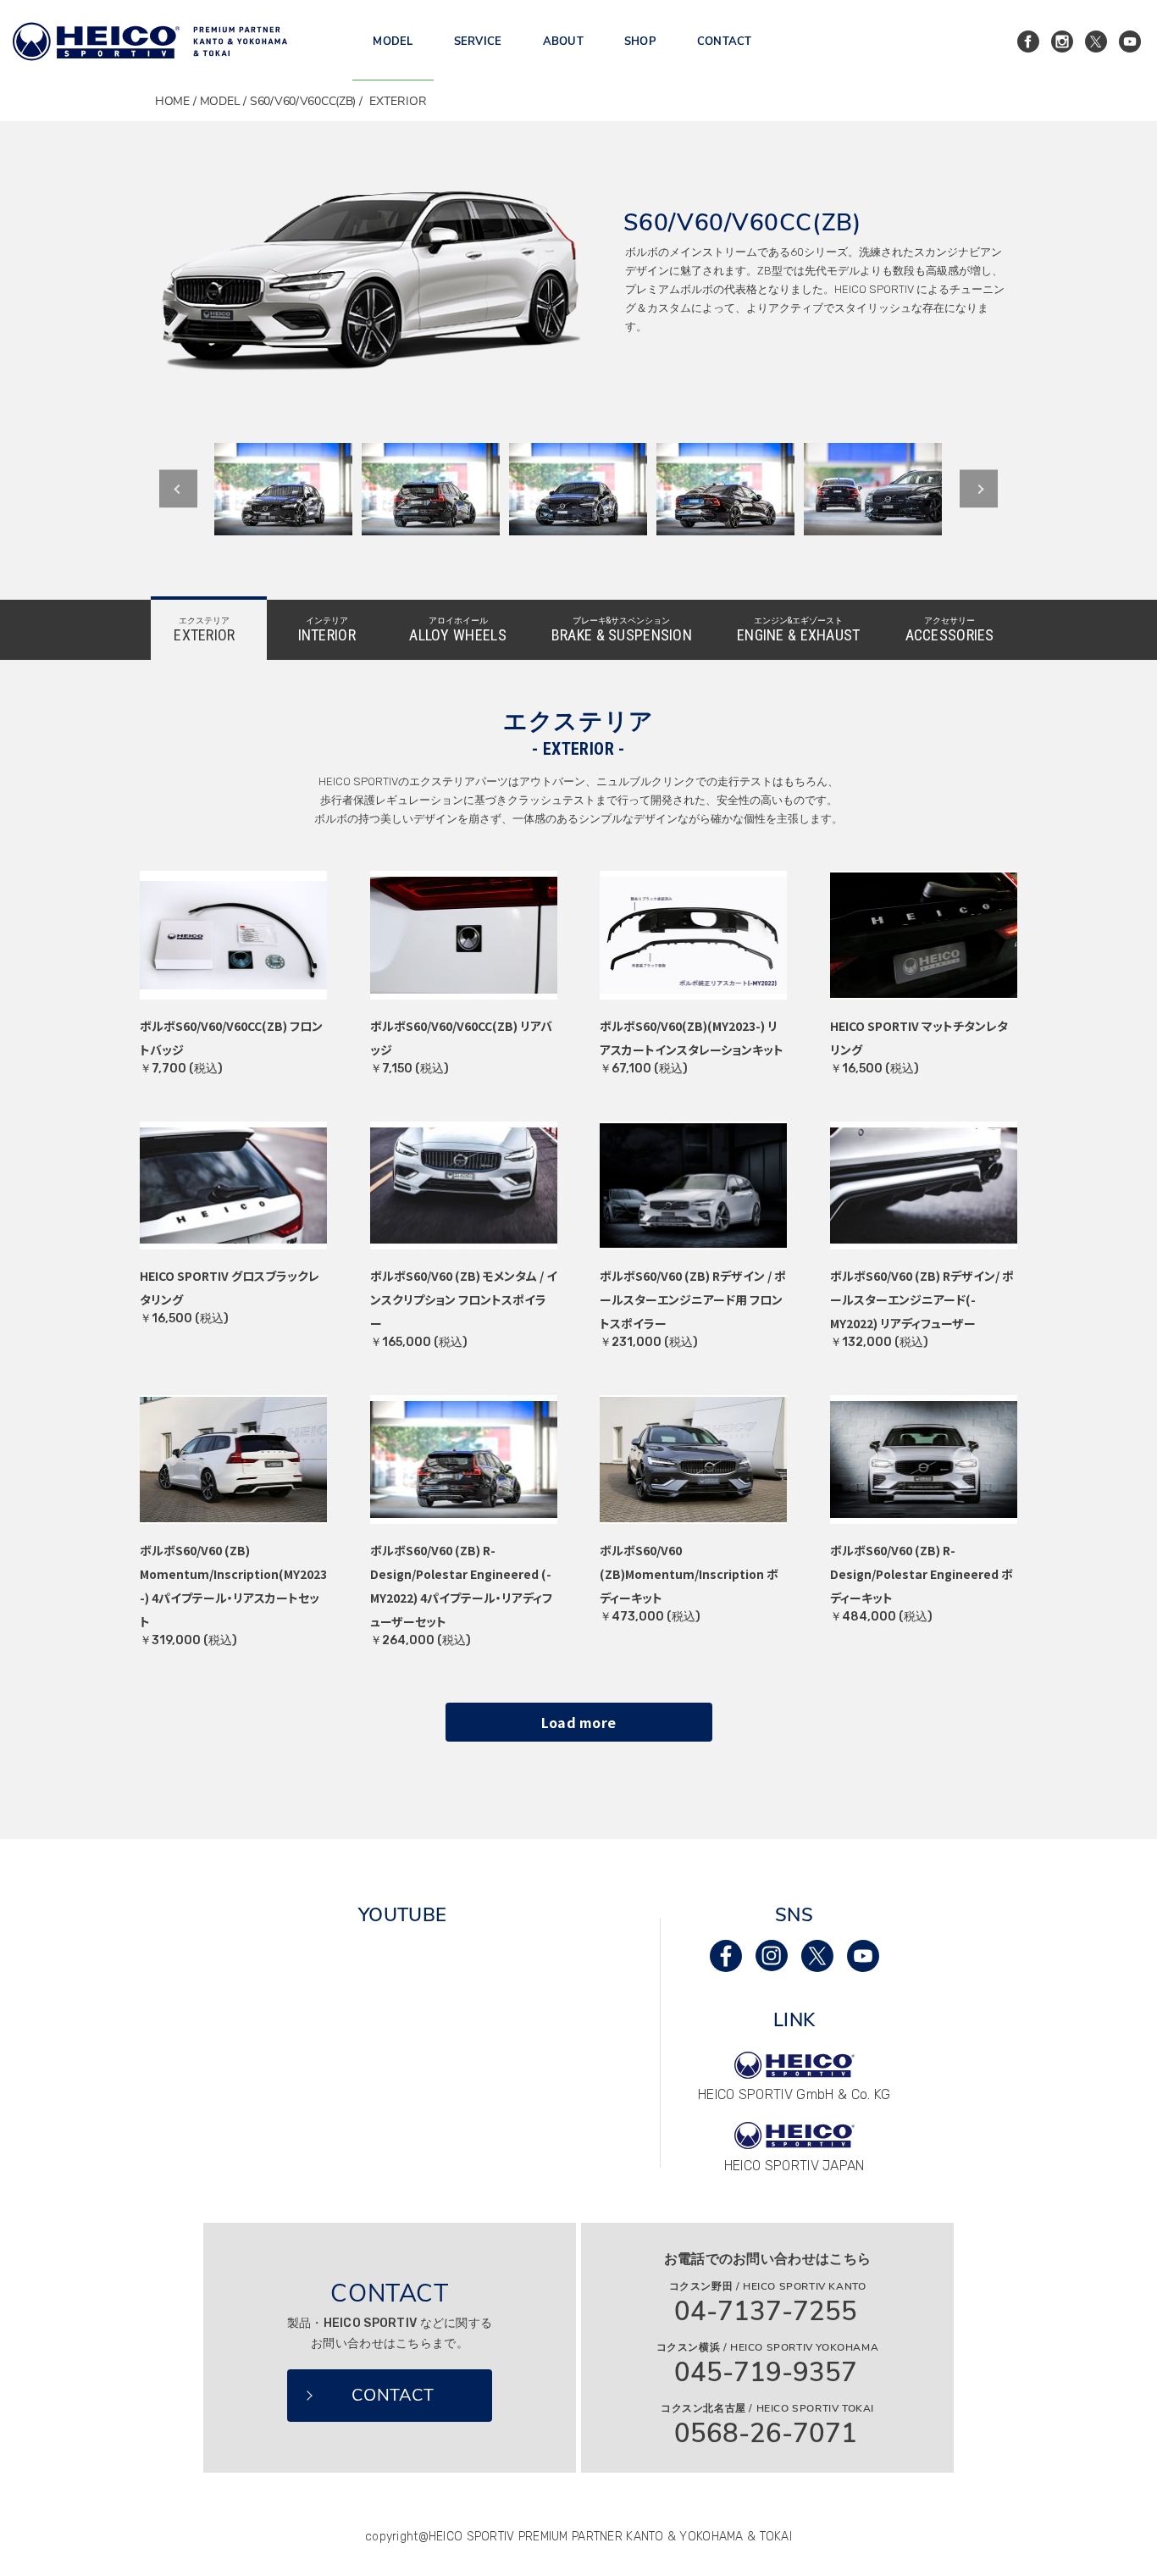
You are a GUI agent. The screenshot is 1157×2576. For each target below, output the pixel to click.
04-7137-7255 (766, 2312)
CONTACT (725, 42)
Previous (178, 489)
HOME (172, 101)
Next (979, 489)
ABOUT (563, 42)
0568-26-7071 (766, 2434)
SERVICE (478, 42)
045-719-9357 (766, 2373)
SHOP (640, 42)
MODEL (393, 42)
